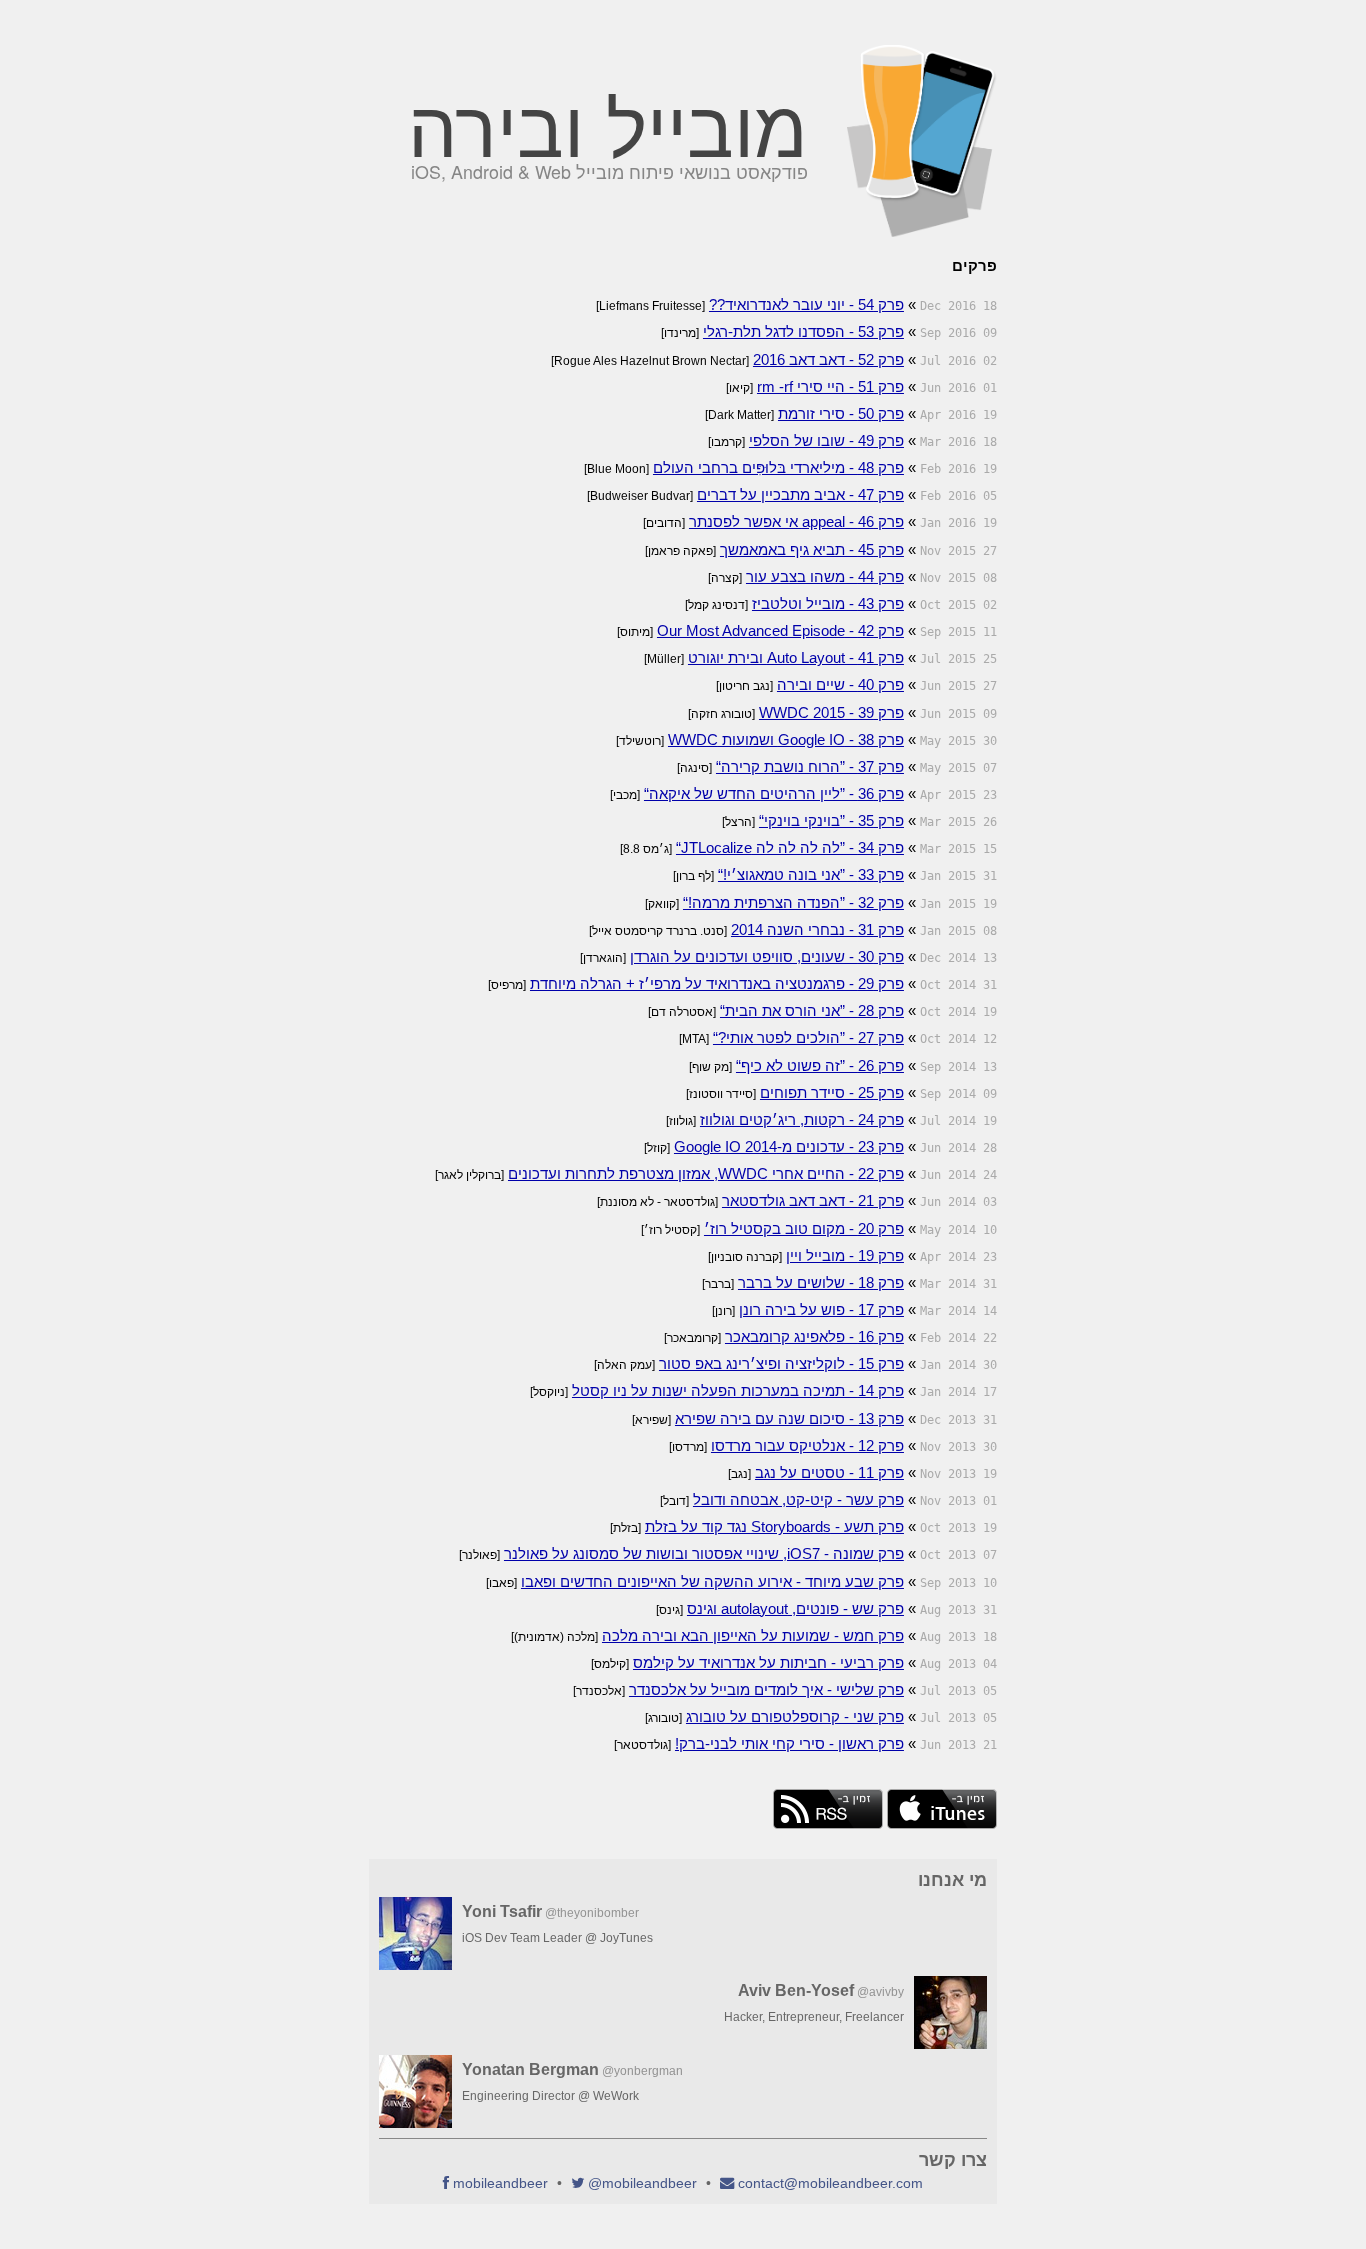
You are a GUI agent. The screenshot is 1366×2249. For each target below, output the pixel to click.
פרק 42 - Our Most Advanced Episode (780, 630)
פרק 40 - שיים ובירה (840, 684)
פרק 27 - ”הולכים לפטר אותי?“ (808, 1037)
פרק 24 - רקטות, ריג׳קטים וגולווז (802, 1119)
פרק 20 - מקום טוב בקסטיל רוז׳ (804, 1228)
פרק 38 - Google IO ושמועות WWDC (786, 739)
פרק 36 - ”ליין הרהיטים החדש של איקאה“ (774, 793)
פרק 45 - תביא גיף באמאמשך (812, 549)
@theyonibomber (592, 1913)
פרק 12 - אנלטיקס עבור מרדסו (807, 1445)
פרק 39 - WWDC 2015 (831, 712)
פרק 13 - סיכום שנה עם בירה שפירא (789, 1418)
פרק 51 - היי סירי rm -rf (830, 386)
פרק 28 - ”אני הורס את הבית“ (812, 1010)
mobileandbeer (500, 2183)
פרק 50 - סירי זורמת (841, 413)
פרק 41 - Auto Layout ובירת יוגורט (796, 657)
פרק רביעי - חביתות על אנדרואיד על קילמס (768, 1662)
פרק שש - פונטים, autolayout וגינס (795, 1608)
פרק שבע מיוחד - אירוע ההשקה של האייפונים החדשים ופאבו (712, 1581)
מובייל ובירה (608, 123)
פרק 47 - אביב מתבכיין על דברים (800, 494)
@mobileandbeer (642, 2183)
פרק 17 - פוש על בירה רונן (821, 1309)
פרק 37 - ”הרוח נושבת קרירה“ (810, 766)
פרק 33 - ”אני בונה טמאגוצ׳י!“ (811, 874)
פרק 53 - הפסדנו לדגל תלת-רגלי (803, 331)
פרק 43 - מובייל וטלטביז (828, 603)
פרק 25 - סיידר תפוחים (832, 1092)
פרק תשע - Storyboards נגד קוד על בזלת (774, 1526)
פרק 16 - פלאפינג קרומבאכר (814, 1336)
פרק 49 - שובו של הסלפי (826, 440)
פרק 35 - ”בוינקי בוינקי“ (831, 820)
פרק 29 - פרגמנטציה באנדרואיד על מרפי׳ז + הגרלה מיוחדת (717, 983)
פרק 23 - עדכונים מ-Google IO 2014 (789, 1146)
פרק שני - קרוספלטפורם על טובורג (795, 1716)
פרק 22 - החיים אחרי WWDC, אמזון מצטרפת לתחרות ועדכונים (706, 1173)
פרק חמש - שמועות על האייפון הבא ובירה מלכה (753, 1635)
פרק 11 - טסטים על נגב (829, 1472)
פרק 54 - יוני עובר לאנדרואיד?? (806, 304)
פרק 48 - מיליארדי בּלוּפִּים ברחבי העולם (778, 467)
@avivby (880, 1992)
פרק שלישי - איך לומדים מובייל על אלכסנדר (766, 1689)
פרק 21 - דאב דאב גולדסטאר (813, 1200)
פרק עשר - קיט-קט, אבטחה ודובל (798, 1499)
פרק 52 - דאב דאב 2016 (828, 359)
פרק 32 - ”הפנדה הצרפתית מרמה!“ (793, 902)
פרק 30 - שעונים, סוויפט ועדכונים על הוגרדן (767, 956)
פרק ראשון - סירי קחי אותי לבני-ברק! (789, 1743)
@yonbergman (642, 2071)
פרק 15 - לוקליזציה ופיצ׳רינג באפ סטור (781, 1363)
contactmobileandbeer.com (830, 2183)
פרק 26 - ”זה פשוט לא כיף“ (820, 1065)
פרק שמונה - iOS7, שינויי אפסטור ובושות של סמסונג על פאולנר (704, 1553)
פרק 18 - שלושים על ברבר (821, 1282)
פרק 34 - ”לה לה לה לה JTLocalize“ (790, 847)
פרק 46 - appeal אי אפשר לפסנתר (796, 521)
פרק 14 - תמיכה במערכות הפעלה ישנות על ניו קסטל (738, 1390)
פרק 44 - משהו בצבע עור (825, 576)
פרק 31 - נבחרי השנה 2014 (817, 929)
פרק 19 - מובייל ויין (845, 1255)
